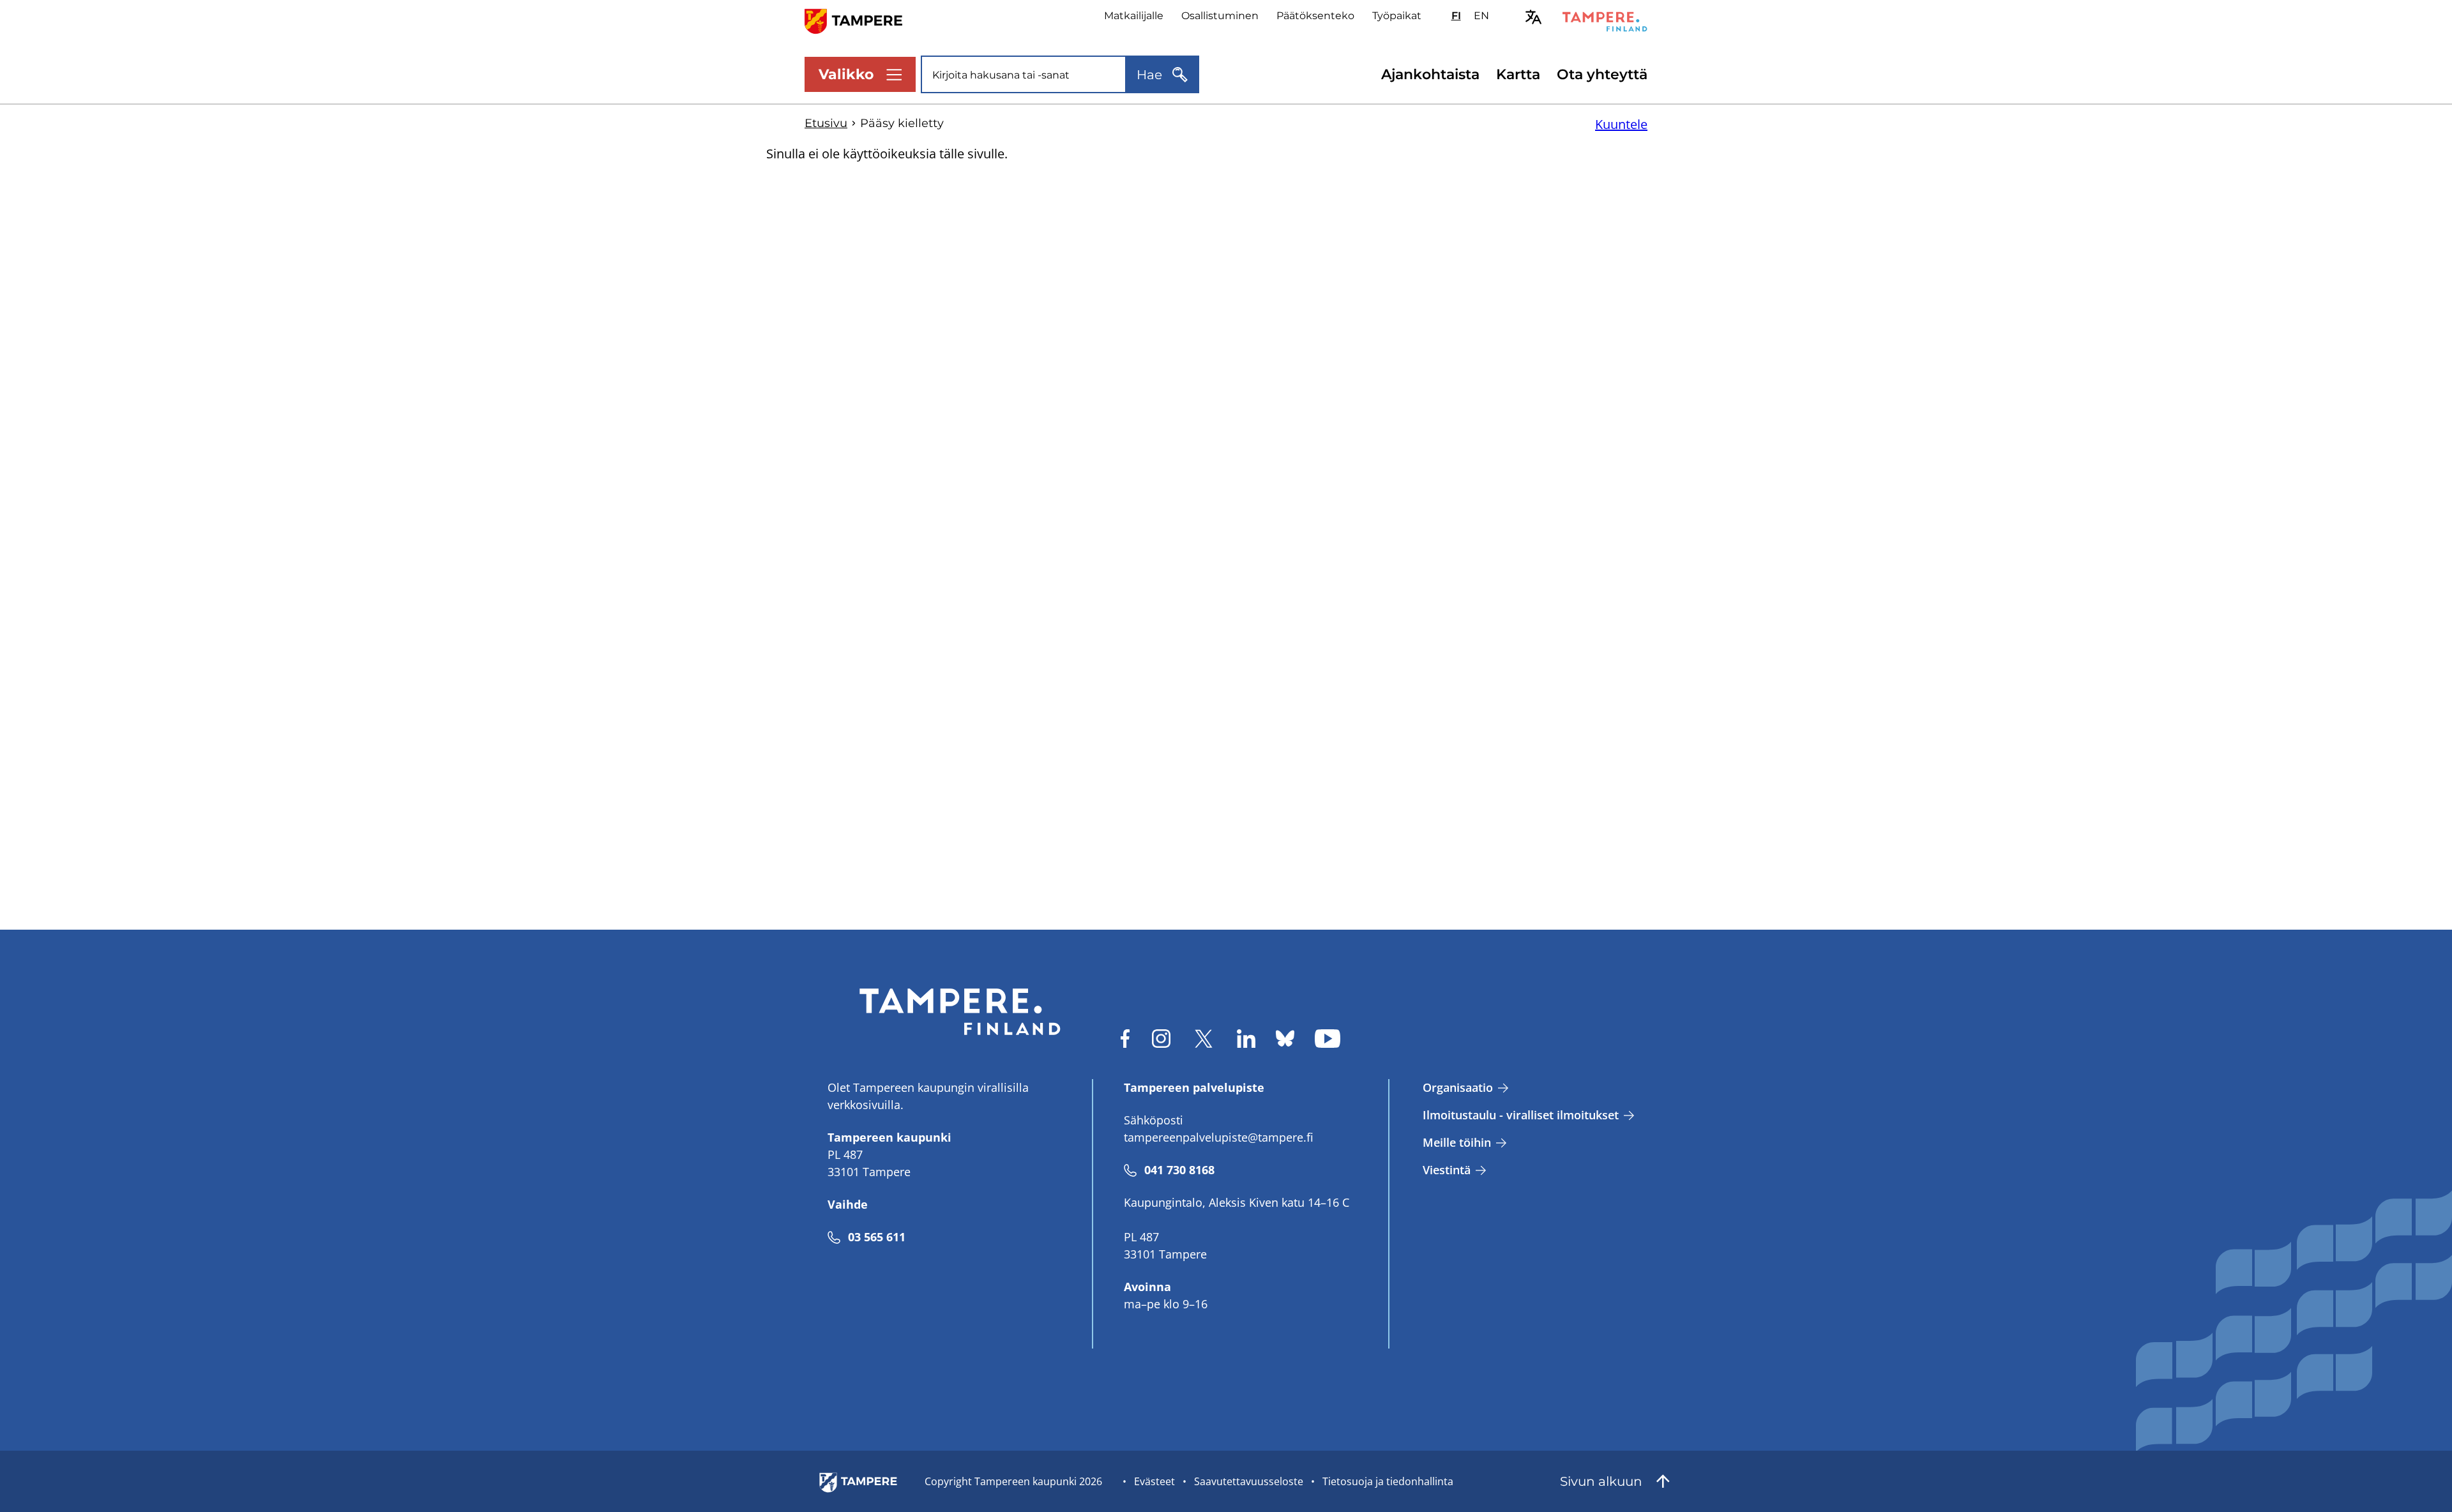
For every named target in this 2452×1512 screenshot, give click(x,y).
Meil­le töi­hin (1457, 1142)
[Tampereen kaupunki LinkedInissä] (1246, 1039)
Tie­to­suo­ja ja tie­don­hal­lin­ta (1388, 1481)
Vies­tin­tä (1447, 1170)
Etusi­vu (826, 123)
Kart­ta (1518, 74)
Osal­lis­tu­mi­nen (1220, 16)
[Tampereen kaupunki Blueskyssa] (1285, 1039)
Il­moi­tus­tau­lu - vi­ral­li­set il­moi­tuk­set (1521, 1115)
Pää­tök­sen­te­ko (1315, 16)
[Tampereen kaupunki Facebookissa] (1125, 1039)
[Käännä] (1533, 17)
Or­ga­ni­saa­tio (1458, 1087)
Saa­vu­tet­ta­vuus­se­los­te (1249, 1481)
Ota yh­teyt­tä (1602, 74)
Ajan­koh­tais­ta (1430, 74)
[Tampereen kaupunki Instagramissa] (1161, 1039)
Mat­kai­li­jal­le (1134, 16)
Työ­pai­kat (1397, 16)
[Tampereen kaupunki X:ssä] (1204, 1039)
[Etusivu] (861, 20)
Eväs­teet (1154, 1481)
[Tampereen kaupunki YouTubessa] (1328, 1039)
